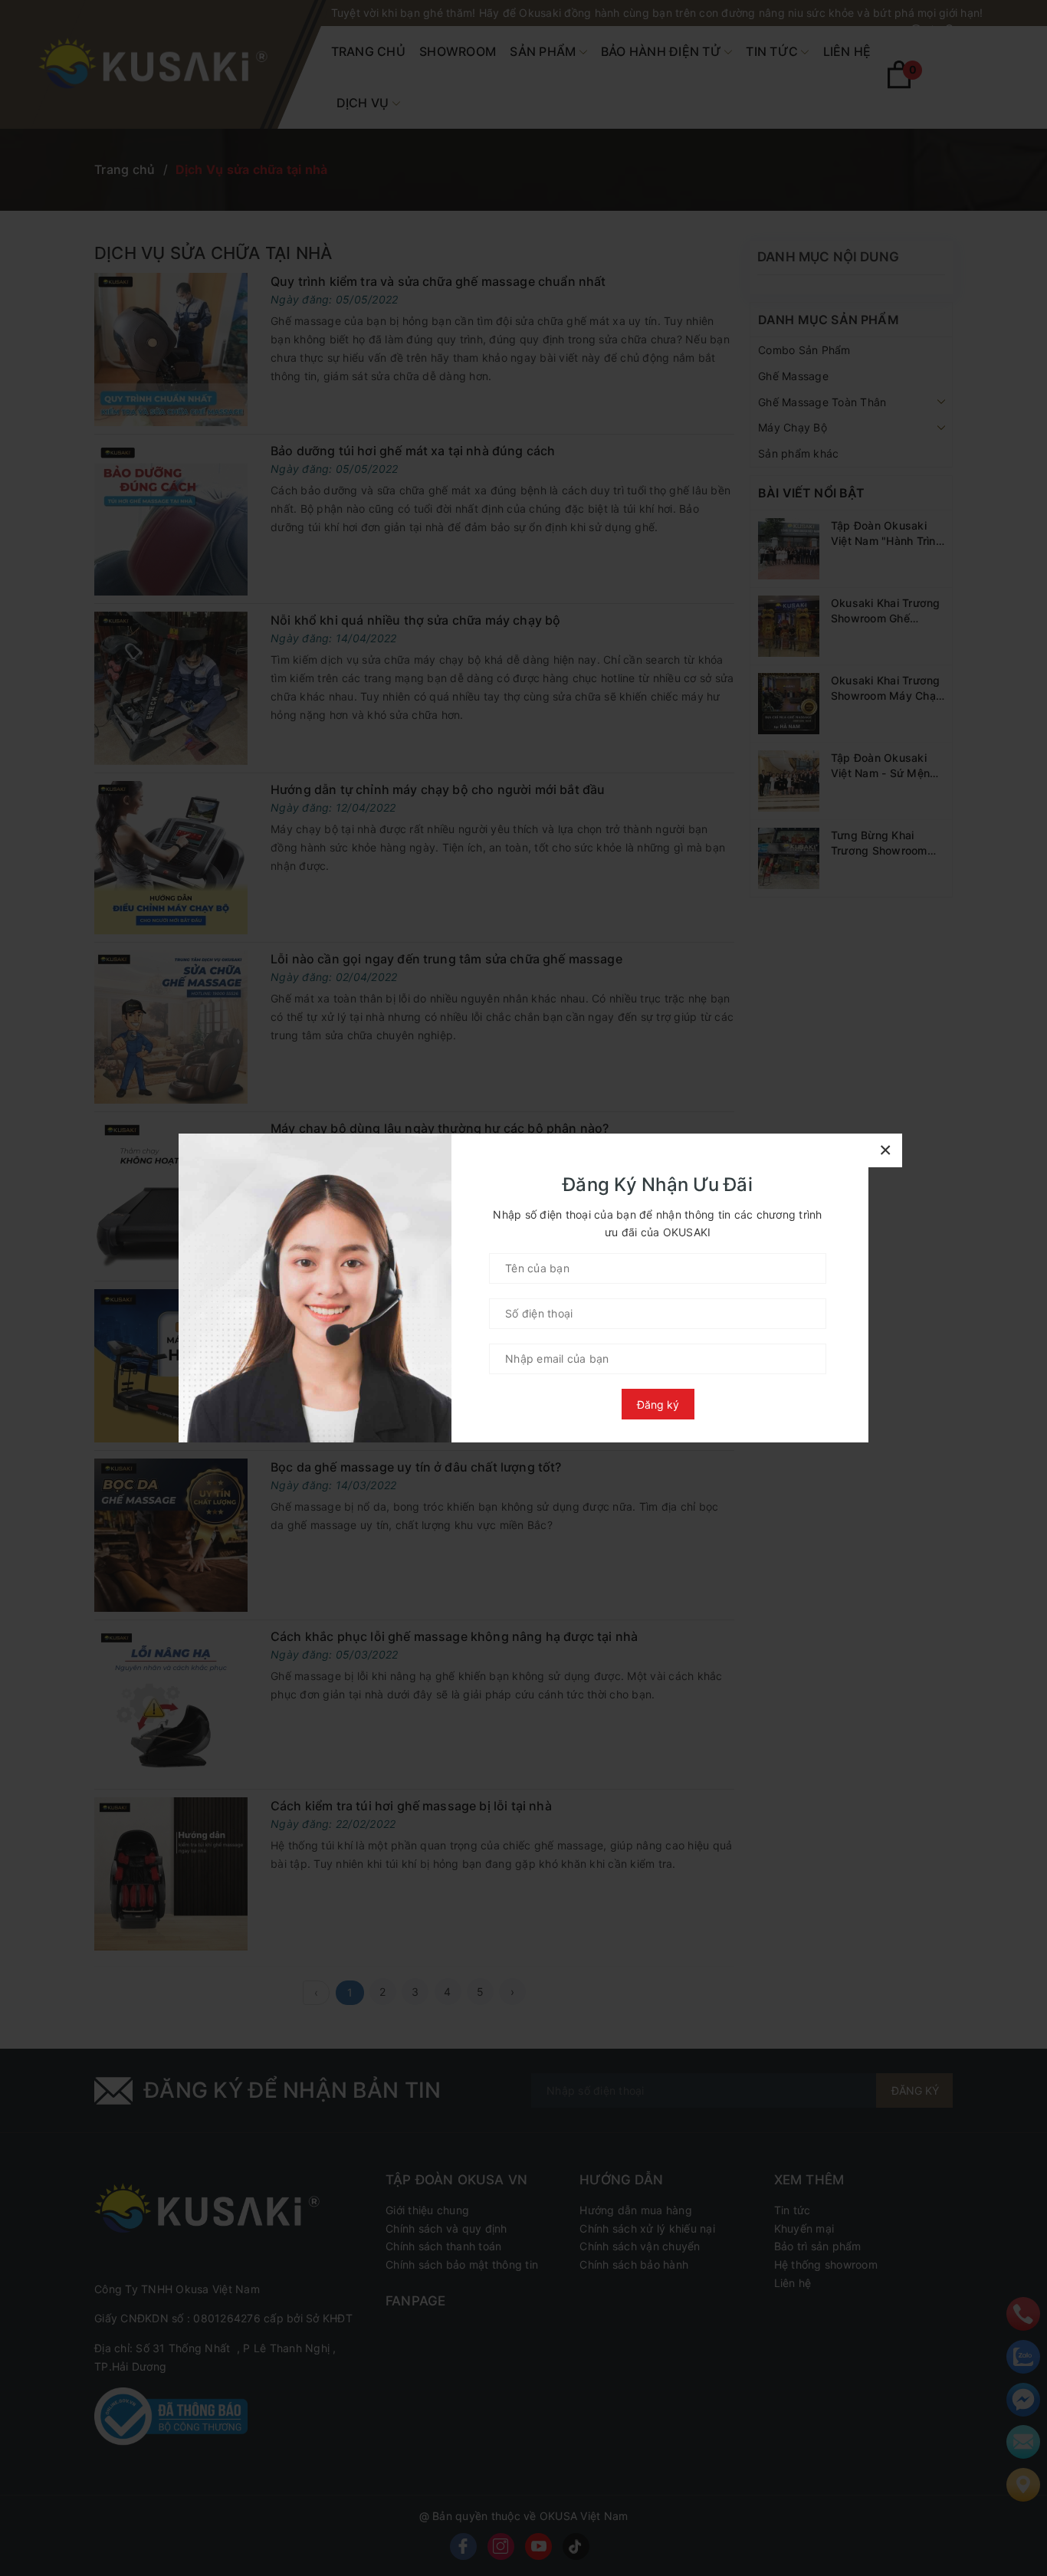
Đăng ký (658, 1404)
